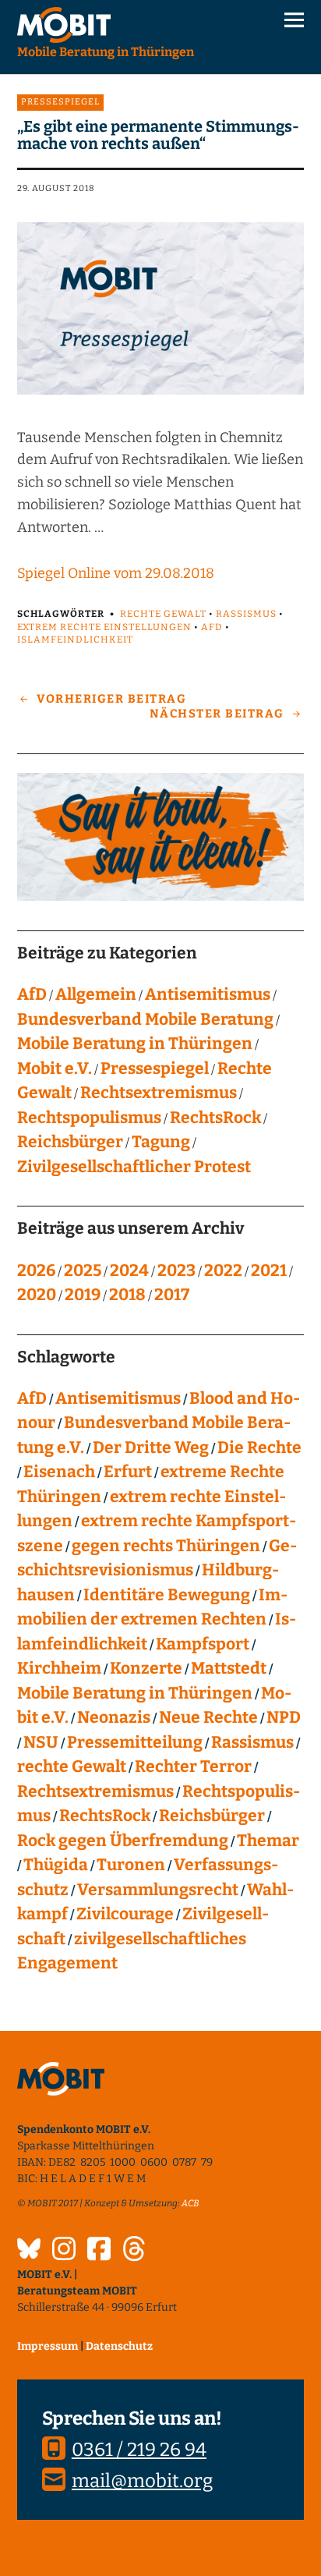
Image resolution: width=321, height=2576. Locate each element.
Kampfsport (203, 1644)
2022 (223, 1270)
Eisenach (59, 1472)
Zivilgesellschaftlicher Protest (134, 1167)
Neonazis (114, 1717)
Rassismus (246, 614)
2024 (129, 1270)
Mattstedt (229, 1668)
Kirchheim (59, 1668)
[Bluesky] (29, 2251)
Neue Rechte (208, 1717)
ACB (190, 2203)
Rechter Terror (193, 1766)
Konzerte (146, 1668)
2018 (127, 1295)
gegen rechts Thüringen (166, 1546)
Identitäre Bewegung (167, 1595)
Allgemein (96, 994)
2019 (83, 1295)
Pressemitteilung (135, 1742)
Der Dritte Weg (151, 1447)
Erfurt (128, 1472)
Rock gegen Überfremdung (123, 1841)
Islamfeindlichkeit (75, 640)
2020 (37, 1295)
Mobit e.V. (55, 1068)
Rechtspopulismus (89, 1118)
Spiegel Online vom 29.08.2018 (116, 573)
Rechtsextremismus (159, 1093)
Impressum (48, 2346)
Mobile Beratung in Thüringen (135, 1044)
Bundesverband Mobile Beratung (145, 1019)
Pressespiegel (60, 102)
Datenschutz (119, 2346)
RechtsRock (215, 1118)
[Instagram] (64, 2251)
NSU (41, 1742)
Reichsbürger (70, 1142)
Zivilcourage (125, 1914)
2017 (172, 1295)
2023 (176, 1270)
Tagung (161, 1142)
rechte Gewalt (163, 614)
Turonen (131, 1865)
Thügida (56, 1865)
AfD (212, 627)
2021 (269, 1270)
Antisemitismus (208, 994)
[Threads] (134, 2251)
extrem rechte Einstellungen (104, 627)
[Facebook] (99, 2251)
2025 (83, 1270)
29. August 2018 (56, 188)
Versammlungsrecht (158, 1890)
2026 (36, 1270)
